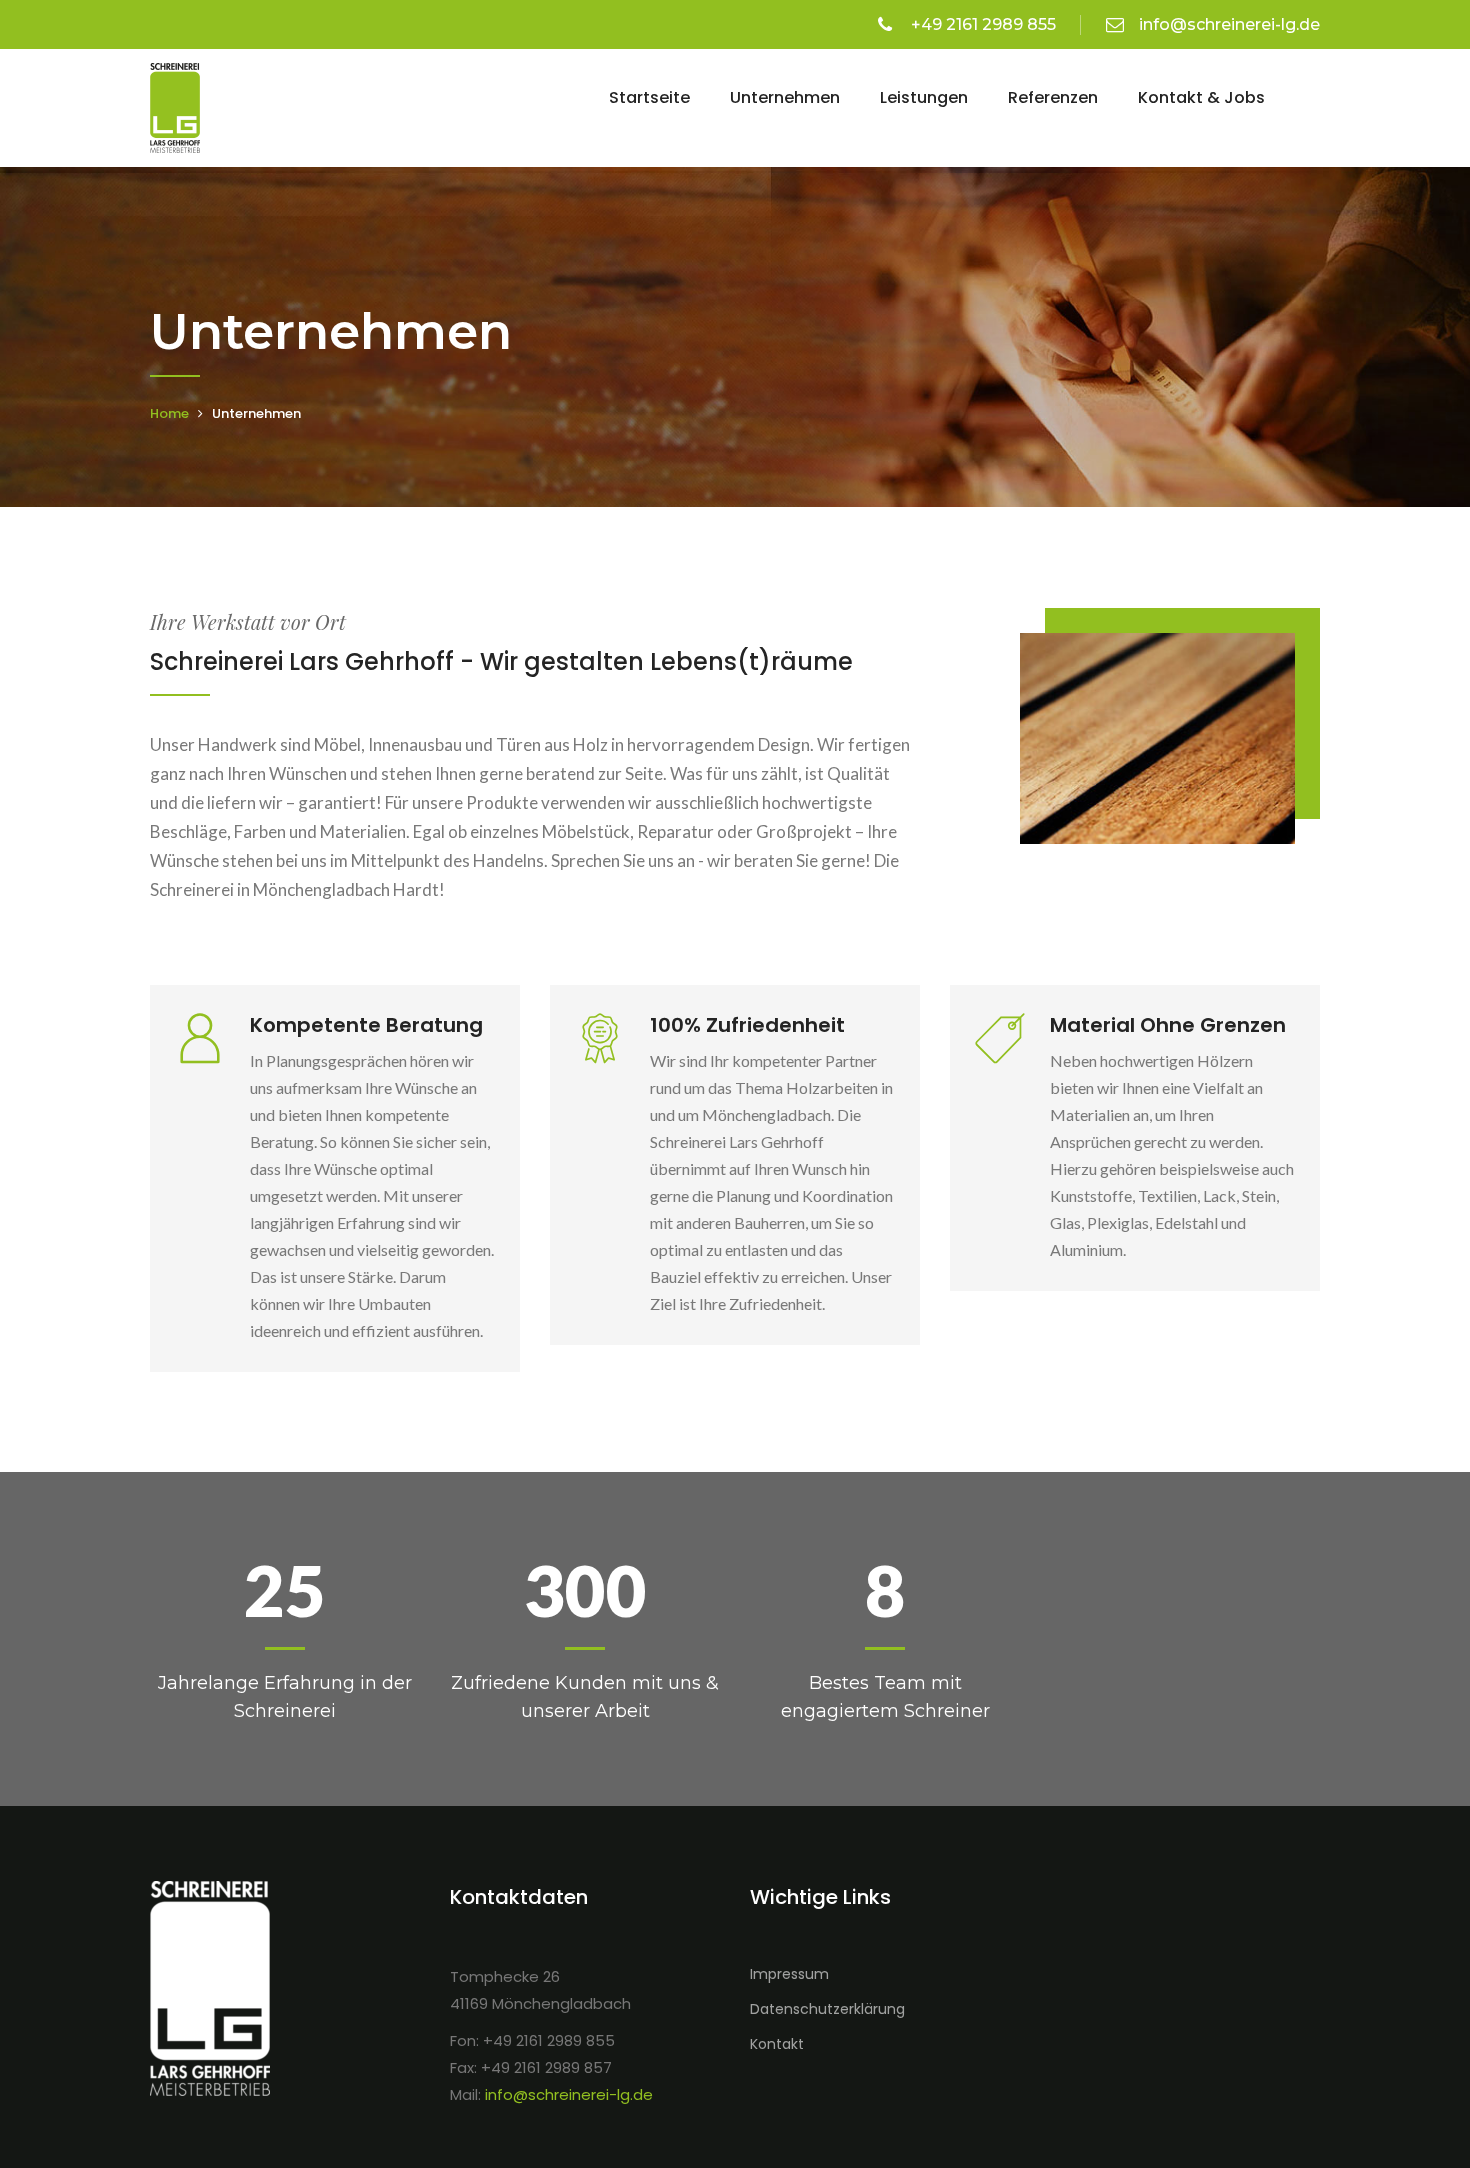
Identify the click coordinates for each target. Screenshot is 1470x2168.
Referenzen (1053, 97)
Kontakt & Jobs (1201, 97)
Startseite (649, 97)
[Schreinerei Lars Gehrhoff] (175, 106)
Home (169, 413)
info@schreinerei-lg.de (1229, 24)
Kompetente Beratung (366, 1025)
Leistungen (924, 97)
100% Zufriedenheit (747, 1025)
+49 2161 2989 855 (981, 24)
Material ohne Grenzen (1168, 1025)
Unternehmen (785, 97)
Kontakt (777, 2044)
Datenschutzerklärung (827, 2009)
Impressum (789, 1974)
